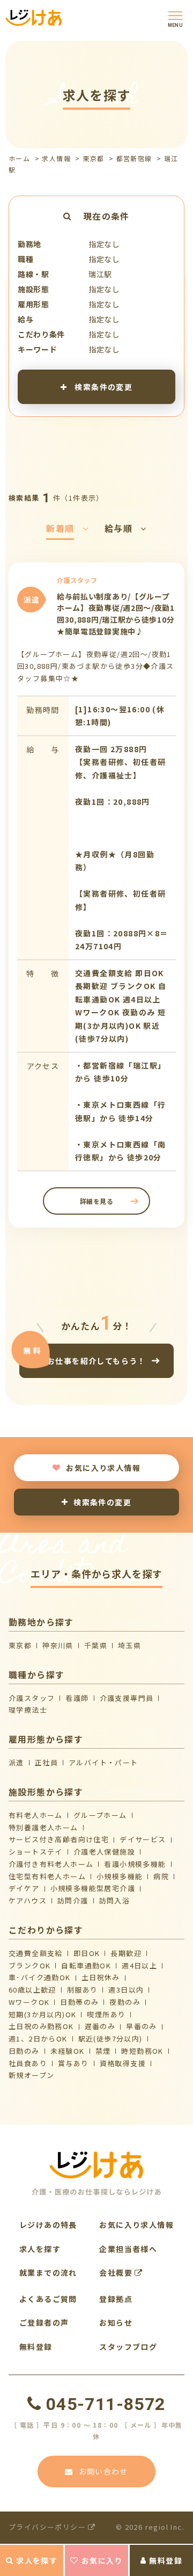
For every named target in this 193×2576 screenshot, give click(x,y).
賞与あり (73, 2063)
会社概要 (117, 2272)
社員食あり (28, 2063)
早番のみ (142, 2026)
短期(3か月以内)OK (42, 2014)
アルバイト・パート (103, 1762)
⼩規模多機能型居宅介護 (93, 1888)
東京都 (93, 158)
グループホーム (100, 1815)
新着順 (60, 528)
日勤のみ (24, 2051)
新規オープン (31, 2075)
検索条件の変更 (102, 386)
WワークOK (29, 2002)
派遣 (16, 1762)
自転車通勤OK (86, 1965)
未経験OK (68, 2051)
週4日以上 (139, 1965)
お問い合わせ (103, 2471)
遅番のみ (100, 2026)
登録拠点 (116, 2299)
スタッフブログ (128, 2347)
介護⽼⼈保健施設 (104, 1852)
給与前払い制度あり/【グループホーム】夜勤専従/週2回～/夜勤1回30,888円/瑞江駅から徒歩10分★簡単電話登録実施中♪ (116, 614)
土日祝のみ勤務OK (41, 2026)
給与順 (118, 528)
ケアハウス (28, 1900)
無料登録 (166, 2560)
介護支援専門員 (127, 1698)
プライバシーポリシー (48, 2527)
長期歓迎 (126, 1953)
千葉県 (96, 1645)
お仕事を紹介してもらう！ (96, 1361)
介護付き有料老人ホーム (51, 1864)
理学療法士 (28, 1710)
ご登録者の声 (44, 2322)
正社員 (46, 1762)
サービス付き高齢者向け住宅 (59, 1839)
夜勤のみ (125, 2002)
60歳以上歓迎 (32, 1990)
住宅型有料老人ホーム (47, 1876)
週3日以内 (126, 1990)
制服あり (83, 1990)
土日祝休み (101, 1977)
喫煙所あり (106, 2014)
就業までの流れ (48, 2272)
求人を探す (37, 2560)
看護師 (77, 1698)
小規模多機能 (120, 1876)
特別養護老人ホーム (43, 1827)
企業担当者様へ (128, 2249)
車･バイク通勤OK (40, 1977)
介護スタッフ (32, 1698)
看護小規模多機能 (135, 1864)
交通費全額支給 (36, 1953)
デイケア (24, 1888)
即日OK (87, 1953)
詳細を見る (97, 1201)
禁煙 (103, 2051)
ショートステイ (36, 1852)
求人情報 (56, 158)
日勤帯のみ (79, 2002)
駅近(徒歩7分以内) (110, 2039)
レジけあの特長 (48, 2225)
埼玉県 (129, 1645)
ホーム (19, 158)
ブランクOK (29, 1965)
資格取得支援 (123, 2063)
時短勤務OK (142, 2051)
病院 (161, 1876)
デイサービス (143, 1839)
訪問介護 (73, 1900)
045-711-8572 (106, 2404)
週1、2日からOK (38, 2039)
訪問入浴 (115, 1900)
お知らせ (116, 2322)
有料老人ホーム (36, 1815)
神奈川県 (58, 1645)
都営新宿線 (134, 158)
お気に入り (102, 2560)
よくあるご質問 (48, 2299)
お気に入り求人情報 (103, 1468)
